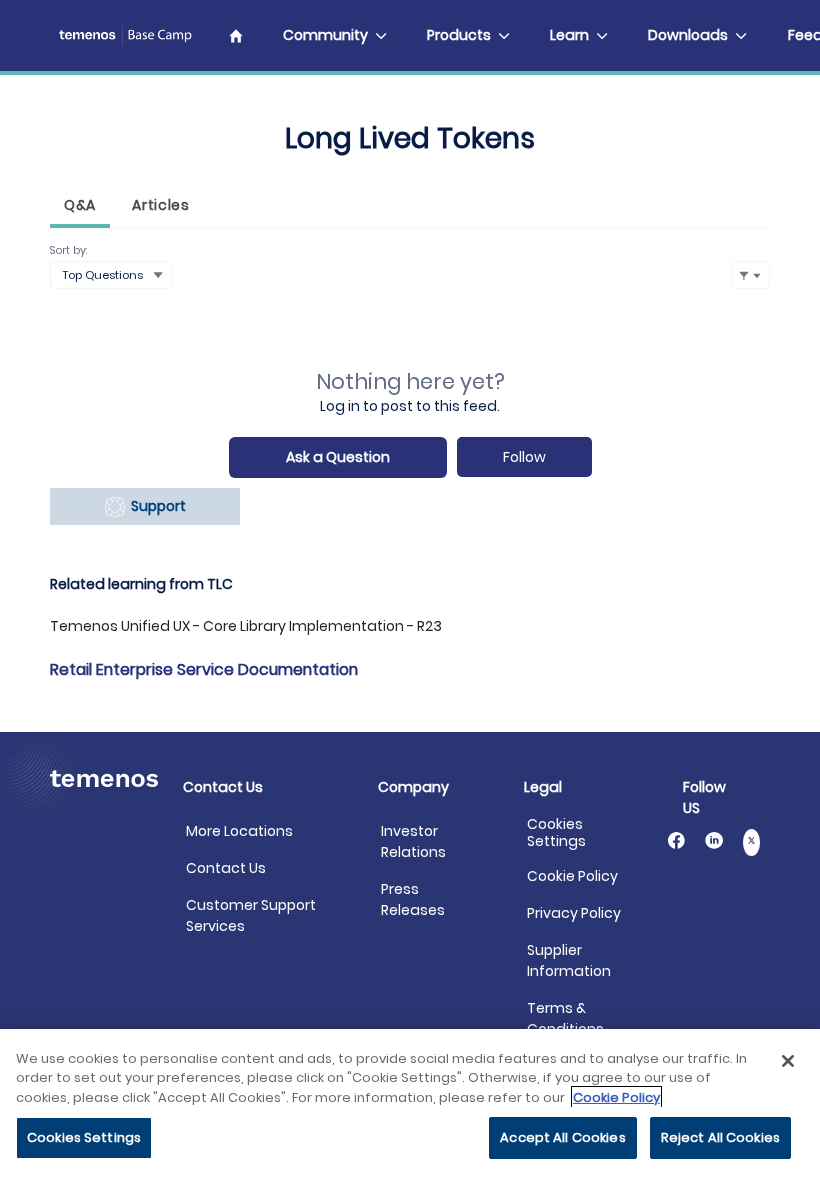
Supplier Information (569, 960)
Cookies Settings (556, 833)
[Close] (788, 1061)
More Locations (239, 831)
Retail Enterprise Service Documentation (204, 669)
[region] (410, 1104)
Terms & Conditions (565, 1018)
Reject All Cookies (720, 1137)
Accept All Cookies (562, 1137)
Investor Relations (413, 841)
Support (155, 506)
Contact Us (226, 868)
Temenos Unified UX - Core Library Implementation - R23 (246, 626)
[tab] (80, 207)
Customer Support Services (251, 915)
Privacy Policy (574, 913)
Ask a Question (338, 457)
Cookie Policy (572, 876)
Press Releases (413, 899)
